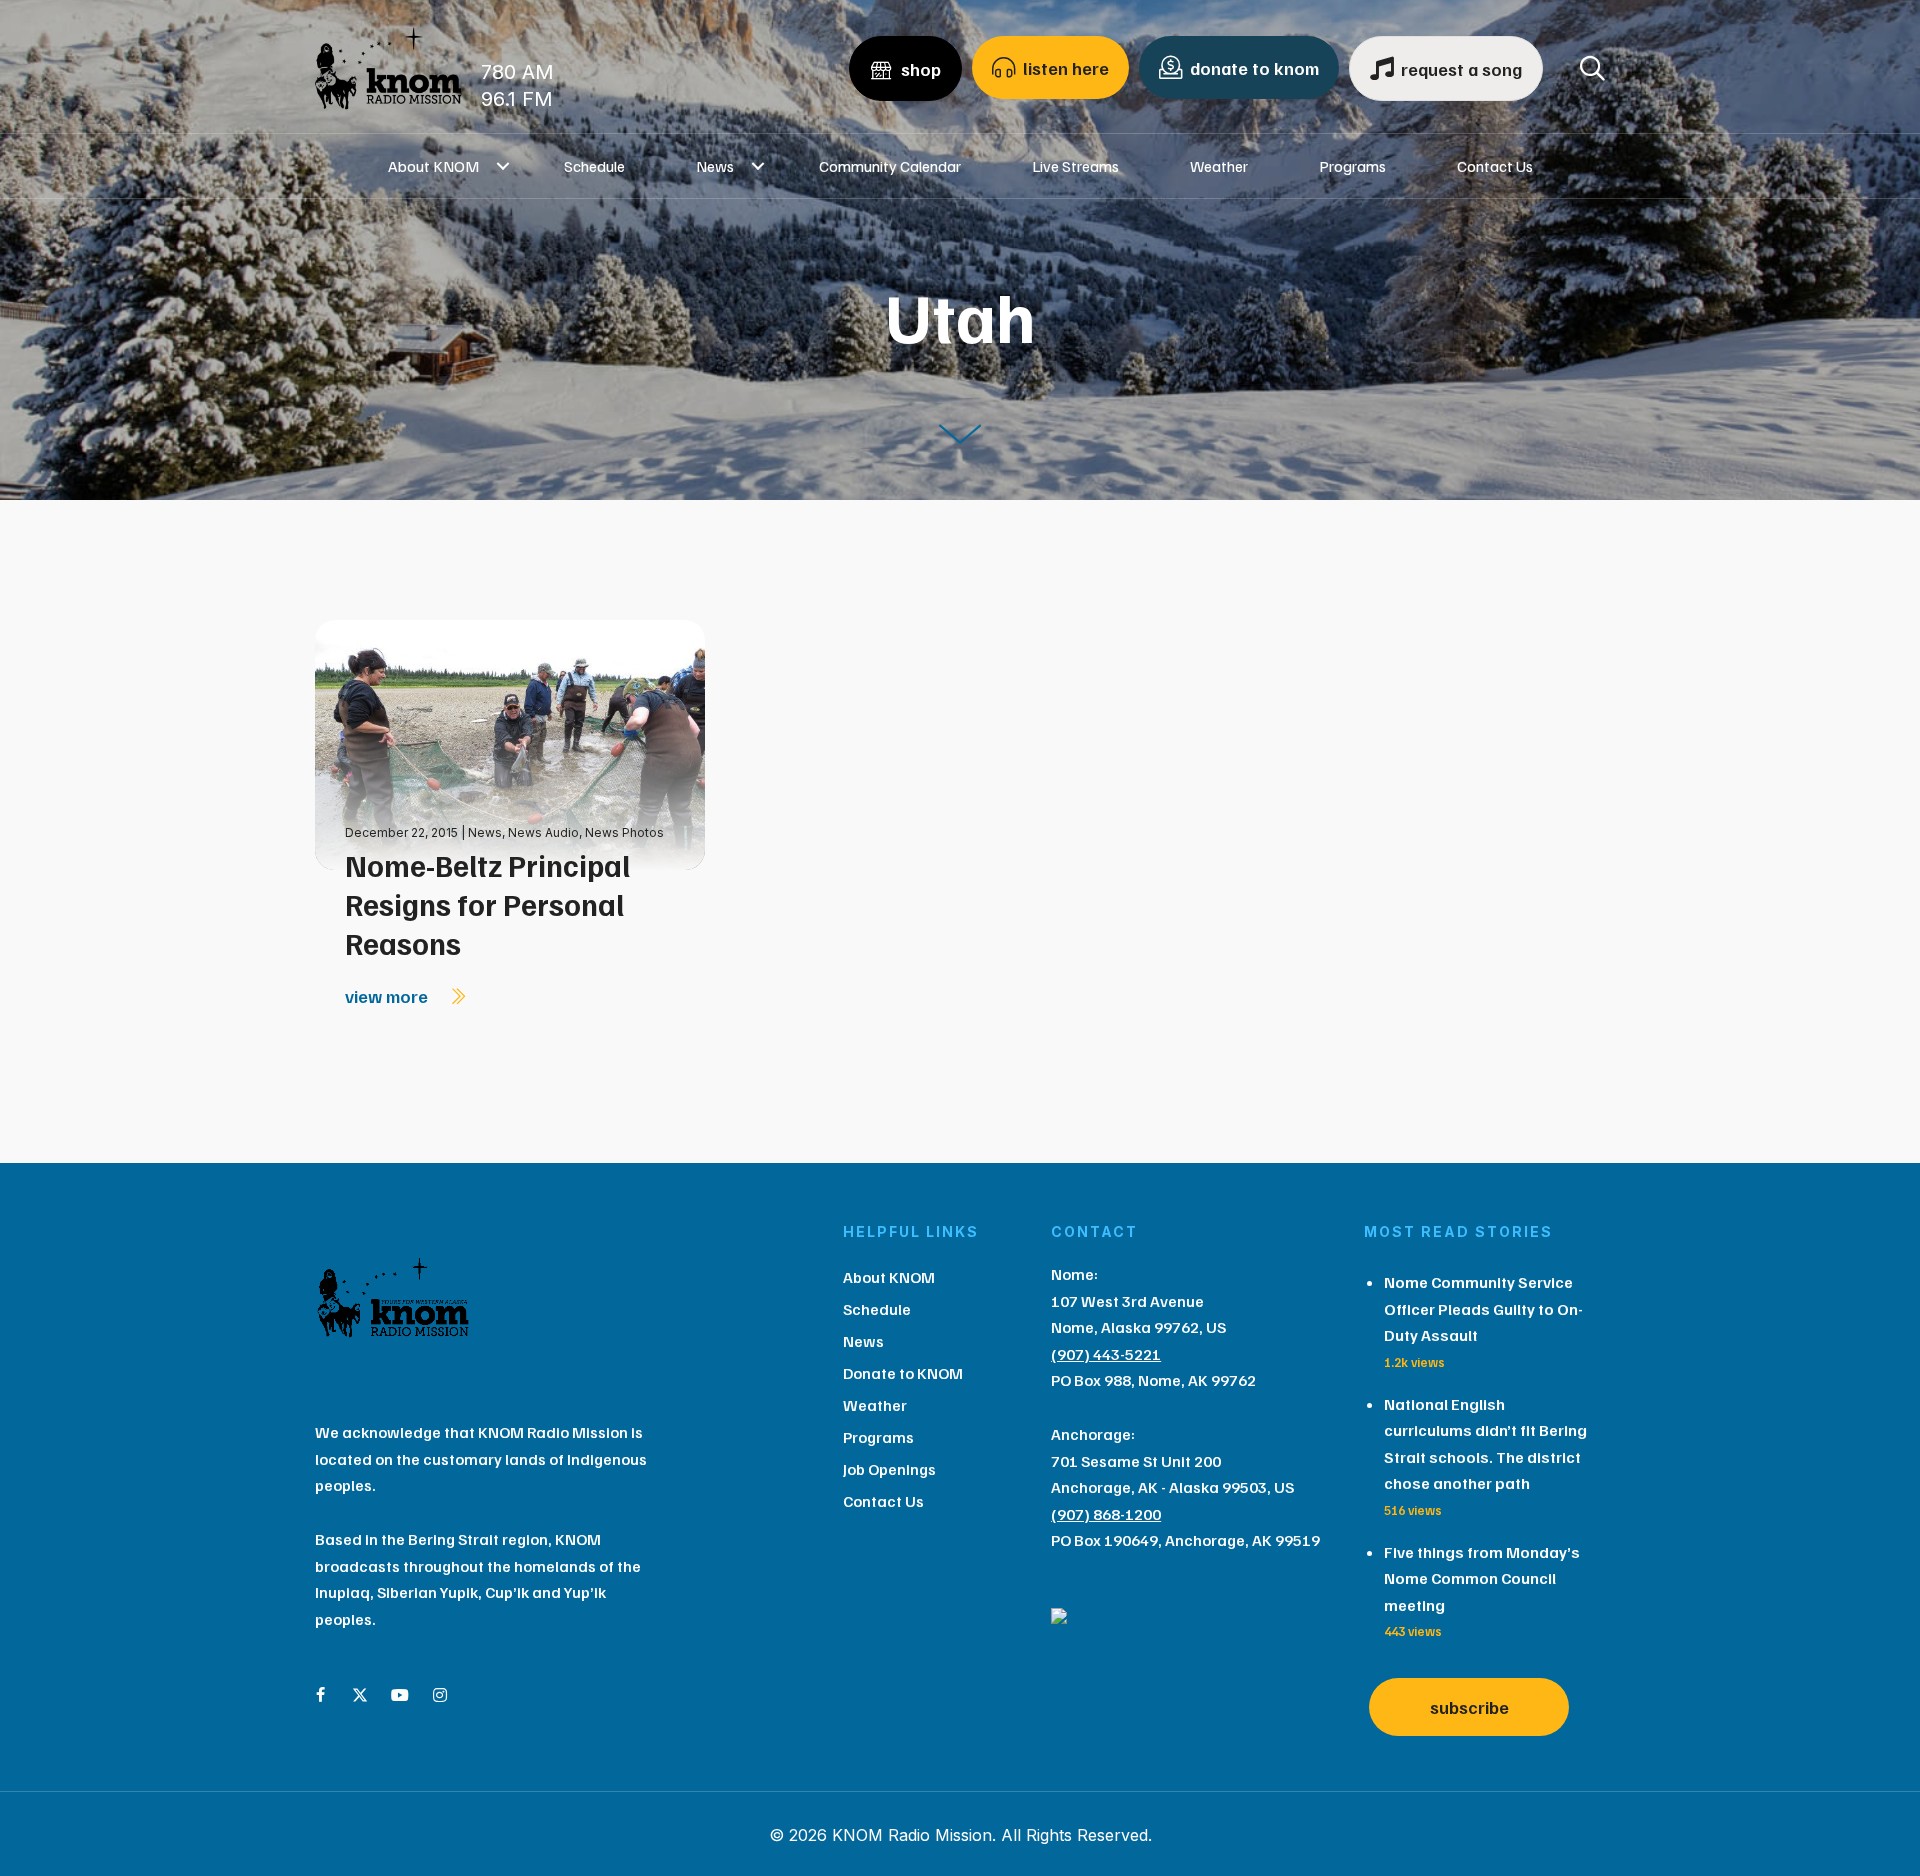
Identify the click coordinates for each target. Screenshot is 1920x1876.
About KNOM (433, 166)
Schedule (594, 166)
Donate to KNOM (903, 1373)
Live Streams (1075, 166)
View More (388, 996)
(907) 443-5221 (1106, 1354)
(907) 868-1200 (1106, 1514)
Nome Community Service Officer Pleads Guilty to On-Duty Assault (1483, 1308)
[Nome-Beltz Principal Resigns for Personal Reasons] (510, 743)
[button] (503, 166)
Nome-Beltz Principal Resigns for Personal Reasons (487, 904)
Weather (1219, 166)
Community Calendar (890, 166)
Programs (1352, 166)
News (715, 166)
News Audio (543, 832)
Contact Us (1495, 166)
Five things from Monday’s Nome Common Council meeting (1482, 1578)
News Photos (624, 832)
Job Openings (889, 1469)
